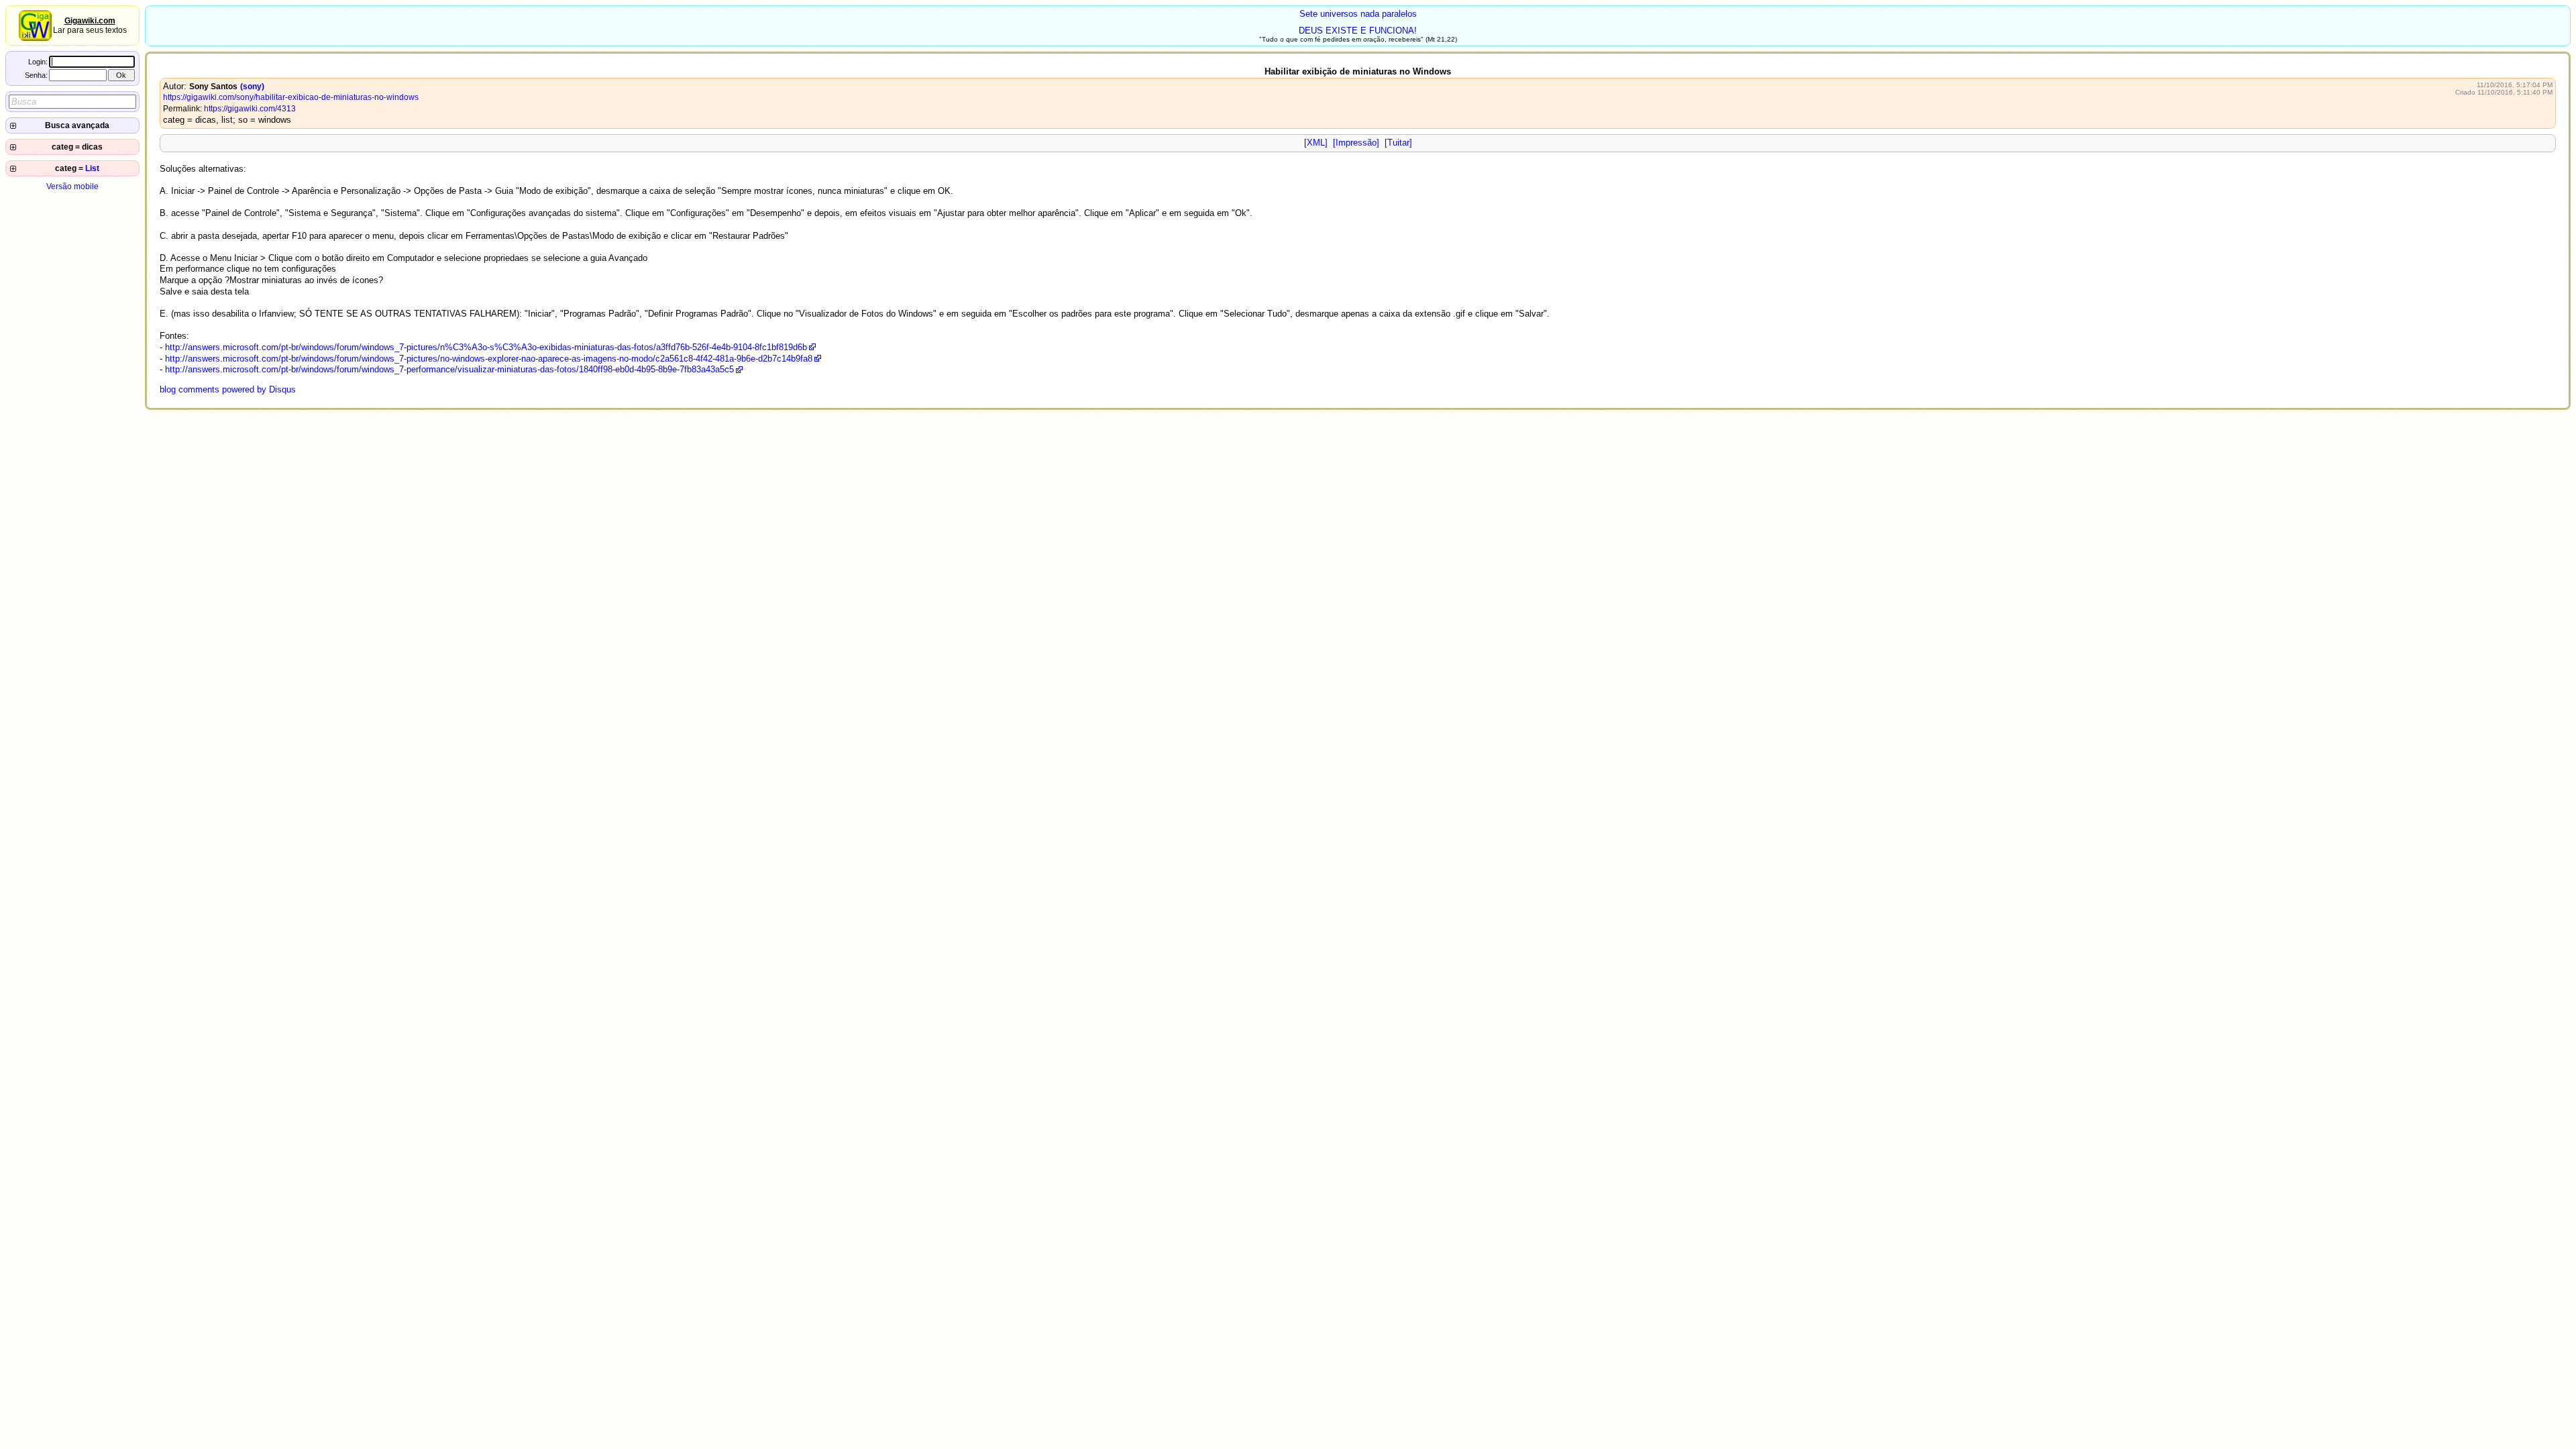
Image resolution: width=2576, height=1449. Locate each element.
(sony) (252, 87)
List (92, 168)
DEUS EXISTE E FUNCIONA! (1358, 31)
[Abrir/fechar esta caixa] (13, 126)
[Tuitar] (1398, 143)
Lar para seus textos (90, 25)
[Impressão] (1356, 143)
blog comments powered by (228, 389)
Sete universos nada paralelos (1358, 14)
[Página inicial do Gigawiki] (35, 38)
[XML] (1316, 143)
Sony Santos (213, 87)
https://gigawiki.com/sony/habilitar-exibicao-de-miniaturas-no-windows (291, 97)
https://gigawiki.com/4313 (250, 109)
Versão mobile (72, 186)
